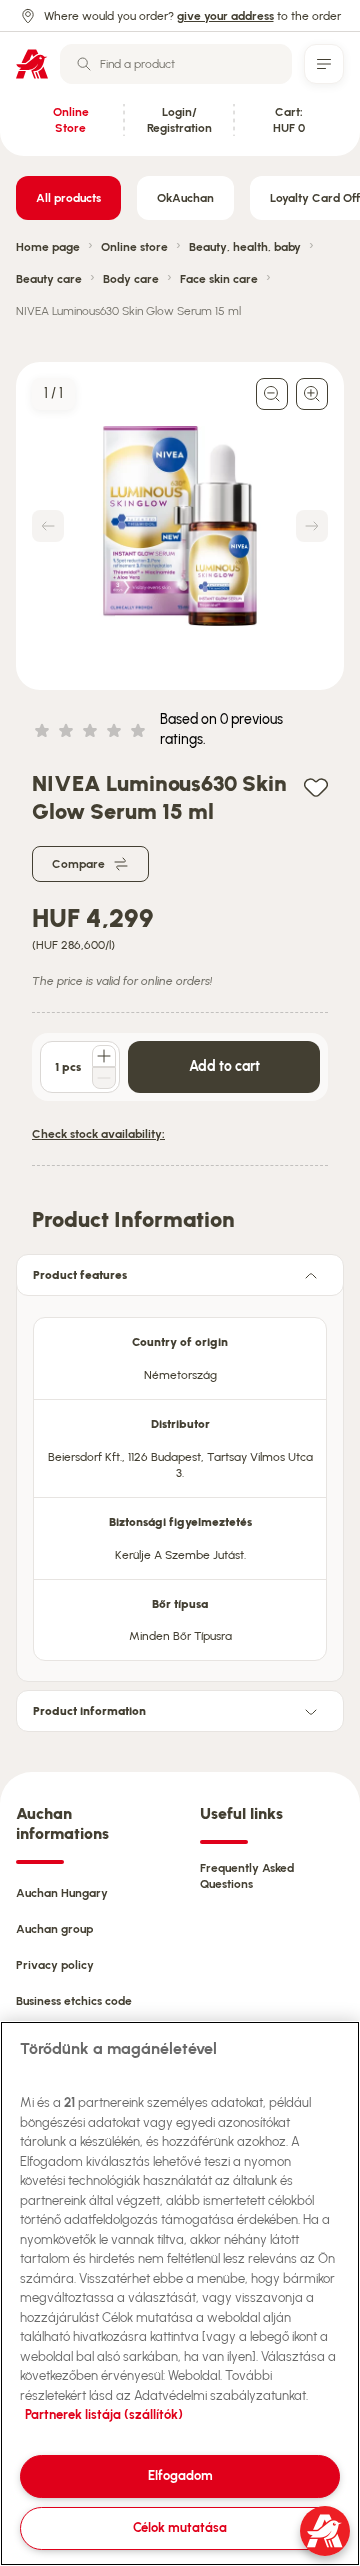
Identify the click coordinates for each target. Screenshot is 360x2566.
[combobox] (176, 64)
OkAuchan (185, 198)
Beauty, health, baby (245, 247)
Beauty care (49, 279)
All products (68, 198)
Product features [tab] (80, 1275)
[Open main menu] (324, 64)
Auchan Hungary (62, 1893)
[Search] (84, 64)
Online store (134, 247)
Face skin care (219, 279)
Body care (131, 279)
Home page (48, 247)
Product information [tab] (89, 1711)
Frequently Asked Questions (247, 1876)
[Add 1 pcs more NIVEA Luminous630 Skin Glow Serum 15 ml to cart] (104, 1056)
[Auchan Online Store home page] (32, 64)
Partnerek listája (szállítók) (104, 2414)
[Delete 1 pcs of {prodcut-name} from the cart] (104, 1078)
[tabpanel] (180, 1483)
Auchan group (54, 1929)
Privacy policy (55, 1965)
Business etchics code (74, 2001)
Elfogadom (180, 2475)
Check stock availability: (98, 1134)
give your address (225, 16)
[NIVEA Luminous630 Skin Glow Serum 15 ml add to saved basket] (316, 786)
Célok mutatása (180, 2527)
